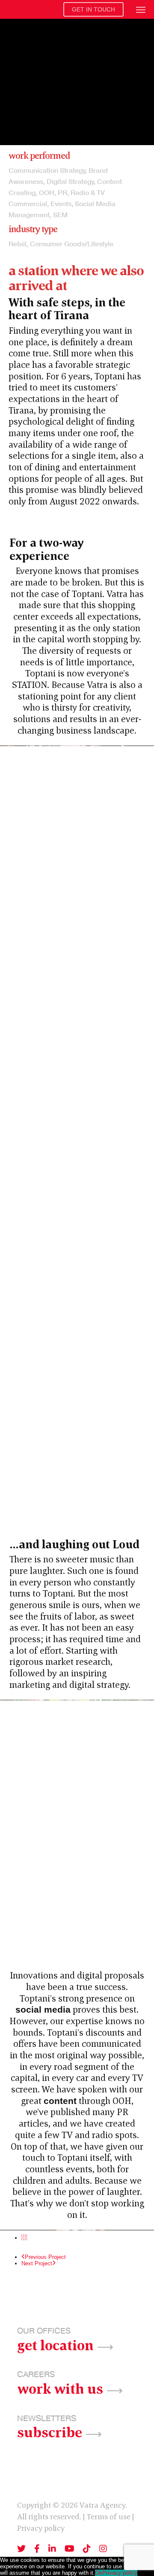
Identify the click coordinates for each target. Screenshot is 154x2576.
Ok (99, 2573)
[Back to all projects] (24, 2238)
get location (55, 2344)
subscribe (50, 2431)
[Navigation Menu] (141, 9)
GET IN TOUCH (93, 9)
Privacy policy (41, 2528)
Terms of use (108, 2516)
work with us (60, 2388)
